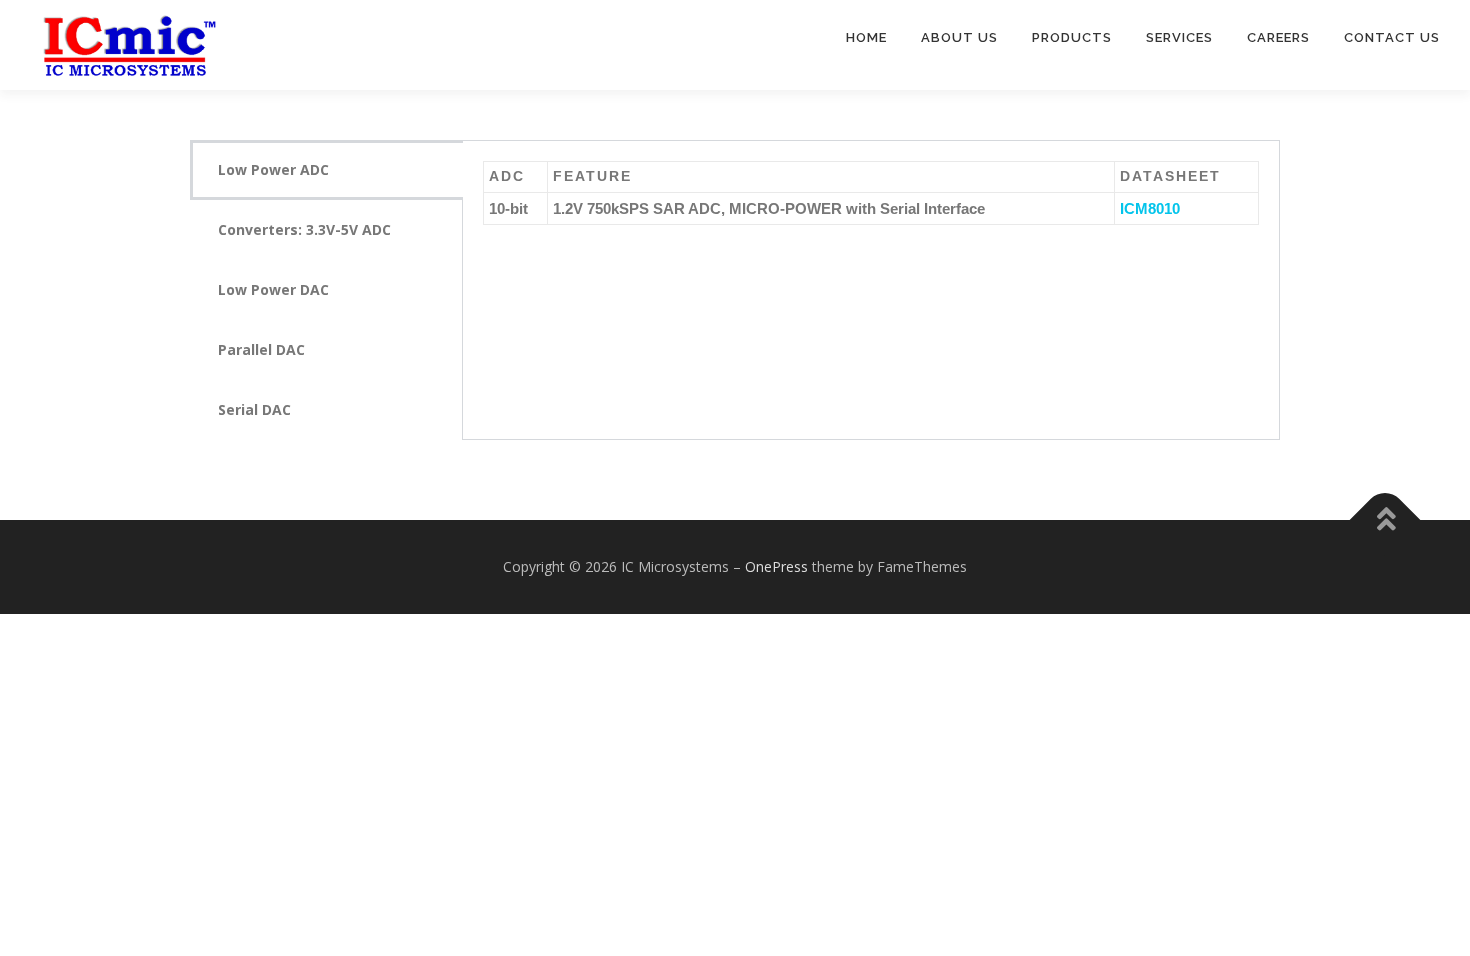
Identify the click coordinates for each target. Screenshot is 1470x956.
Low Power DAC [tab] (273, 289)
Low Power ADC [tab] (273, 169)
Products (1072, 37)
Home (866, 37)
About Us (959, 37)
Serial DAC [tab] (254, 409)
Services (1179, 37)
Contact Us (1392, 37)
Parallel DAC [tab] (261, 349)
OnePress (776, 566)
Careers (1278, 37)
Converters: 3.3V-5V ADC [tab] (304, 229)
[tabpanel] (871, 203)
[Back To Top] (1385, 520)
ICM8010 (1150, 208)
